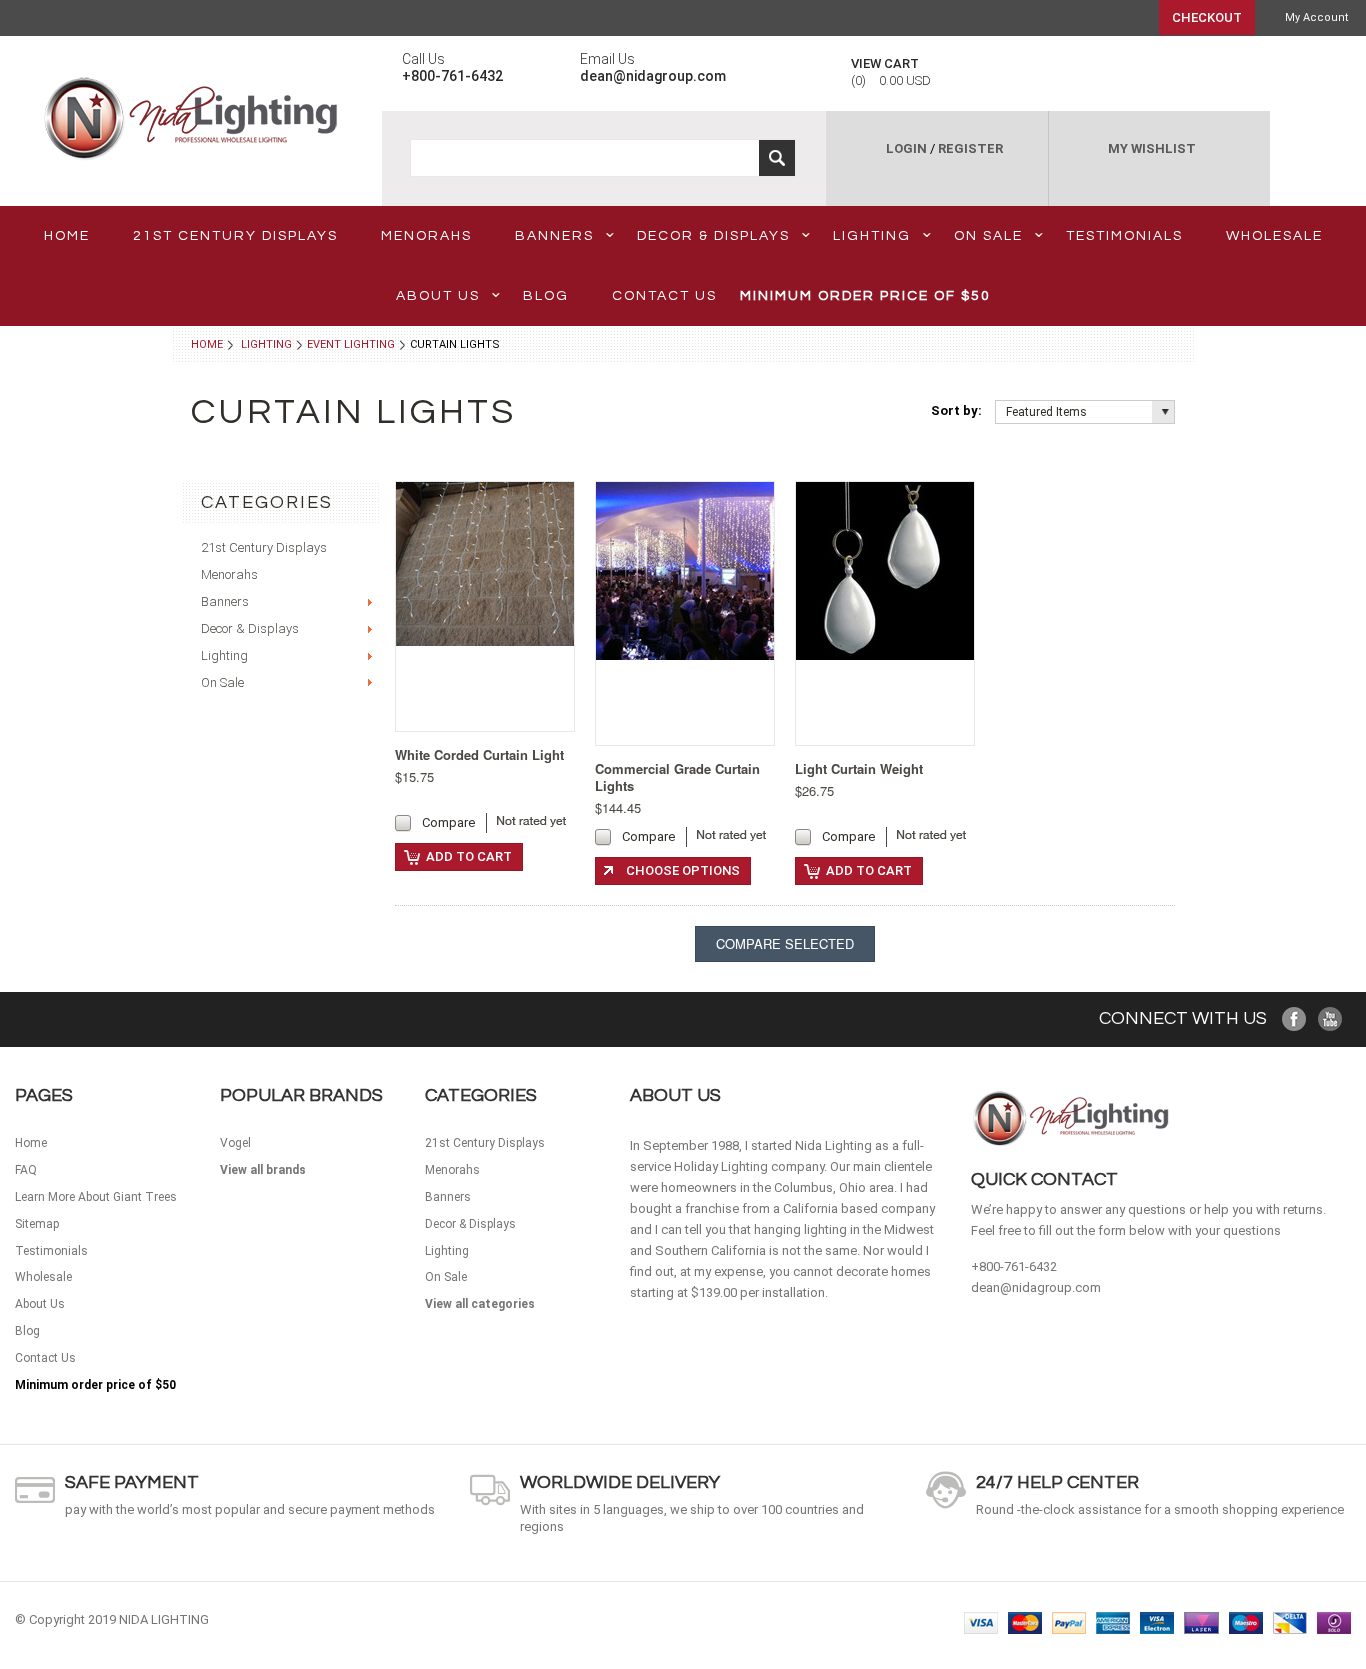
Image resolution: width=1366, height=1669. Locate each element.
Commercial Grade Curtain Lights (677, 777)
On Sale (988, 236)
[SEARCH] (777, 158)
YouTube (1330, 1019)
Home (207, 344)
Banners (554, 236)
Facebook (1294, 1019)
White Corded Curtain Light (479, 754)
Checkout (1207, 17)
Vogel (235, 1143)
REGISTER (970, 148)
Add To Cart (469, 856)
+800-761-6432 (1014, 1266)
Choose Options (683, 870)
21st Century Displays (235, 236)
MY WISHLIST (1152, 148)
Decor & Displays (713, 236)
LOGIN (906, 148)
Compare (448, 822)
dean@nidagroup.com (1036, 1287)
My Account (1316, 17)
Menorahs (426, 236)
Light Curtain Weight (859, 768)
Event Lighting (351, 344)
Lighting (872, 236)
